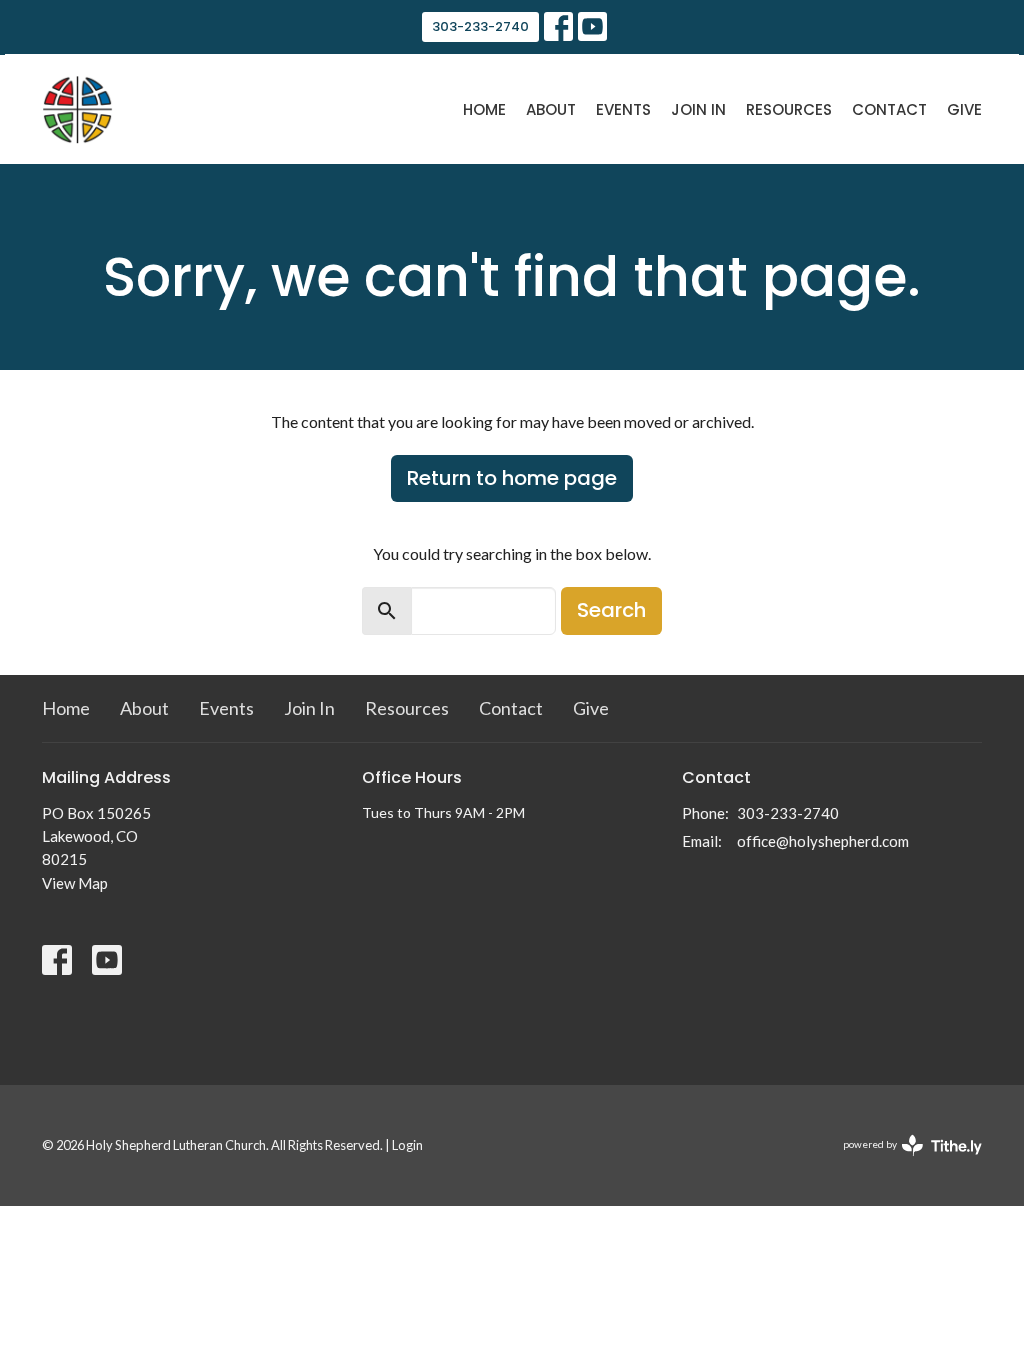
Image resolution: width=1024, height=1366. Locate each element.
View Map (75, 883)
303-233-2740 (480, 26)
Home (484, 109)
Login (407, 1145)
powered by (902, 1161)
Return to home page (512, 478)
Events (623, 109)
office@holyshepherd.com (823, 841)
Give (964, 109)
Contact (889, 109)
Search (611, 610)
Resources (789, 109)
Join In (698, 109)
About (551, 109)
